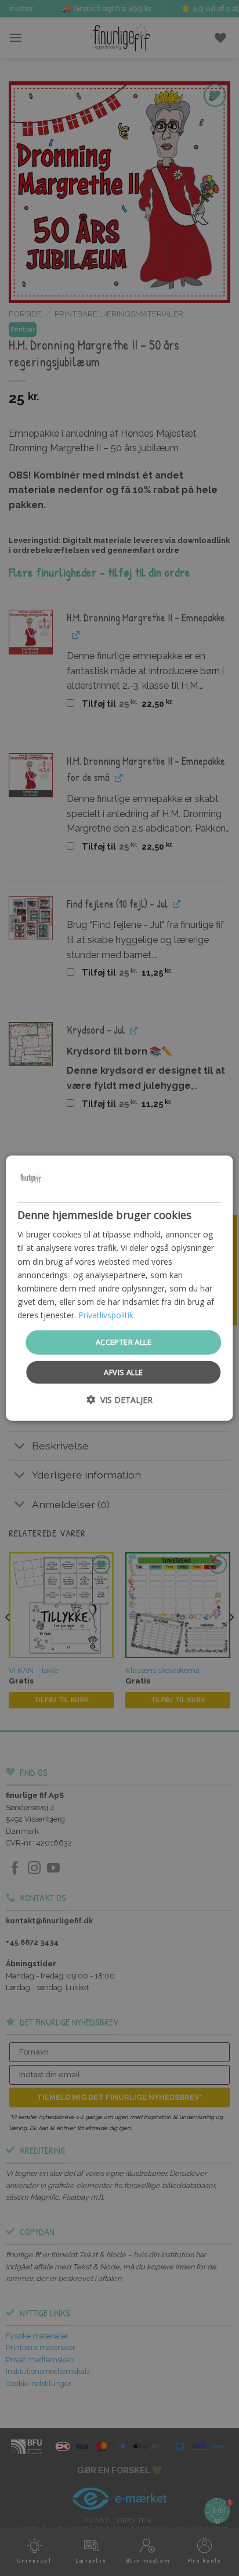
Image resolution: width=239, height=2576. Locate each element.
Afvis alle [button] (123, 1372)
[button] (119, 1399)
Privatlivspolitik (106, 1315)
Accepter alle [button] (124, 1342)
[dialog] (119, 1288)
